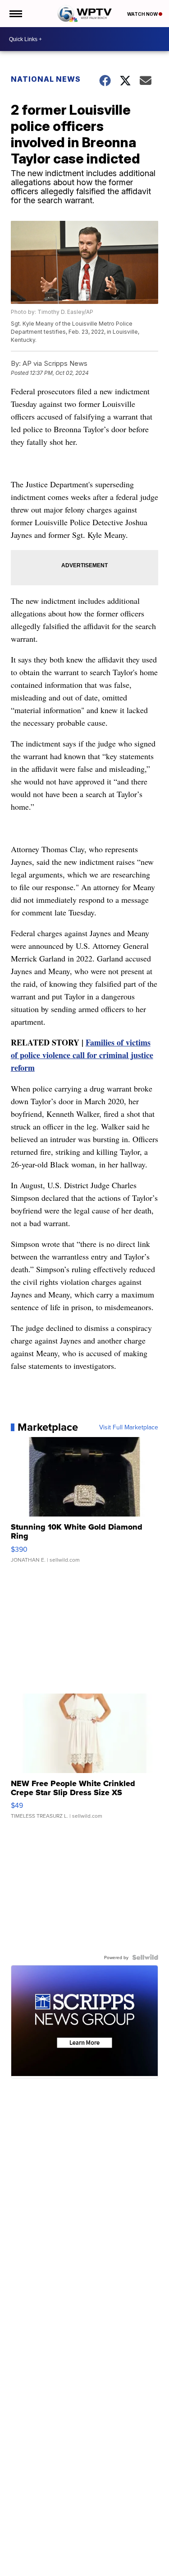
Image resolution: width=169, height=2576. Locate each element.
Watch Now (143, 14)
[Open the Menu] (15, 14)
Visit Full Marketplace (129, 1427)
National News (46, 79)
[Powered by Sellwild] (145, 1957)
